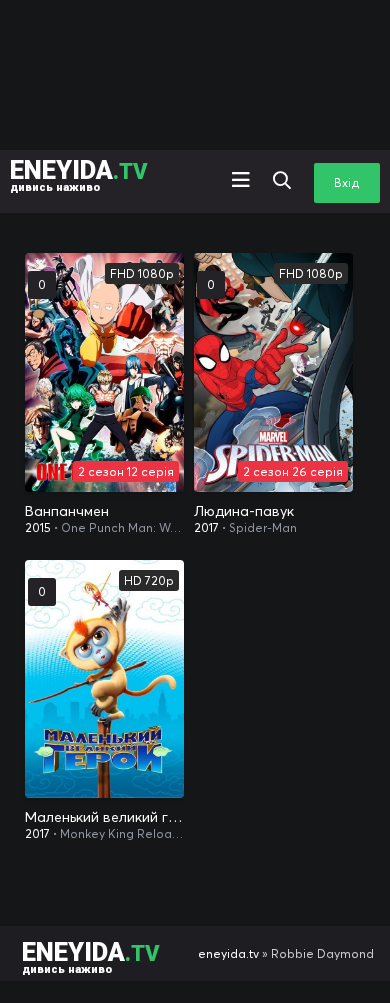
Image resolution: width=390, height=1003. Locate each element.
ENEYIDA (79, 174)
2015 (38, 527)
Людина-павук (244, 511)
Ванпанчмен (67, 511)
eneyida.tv (228, 953)
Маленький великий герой (104, 817)
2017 (206, 527)
